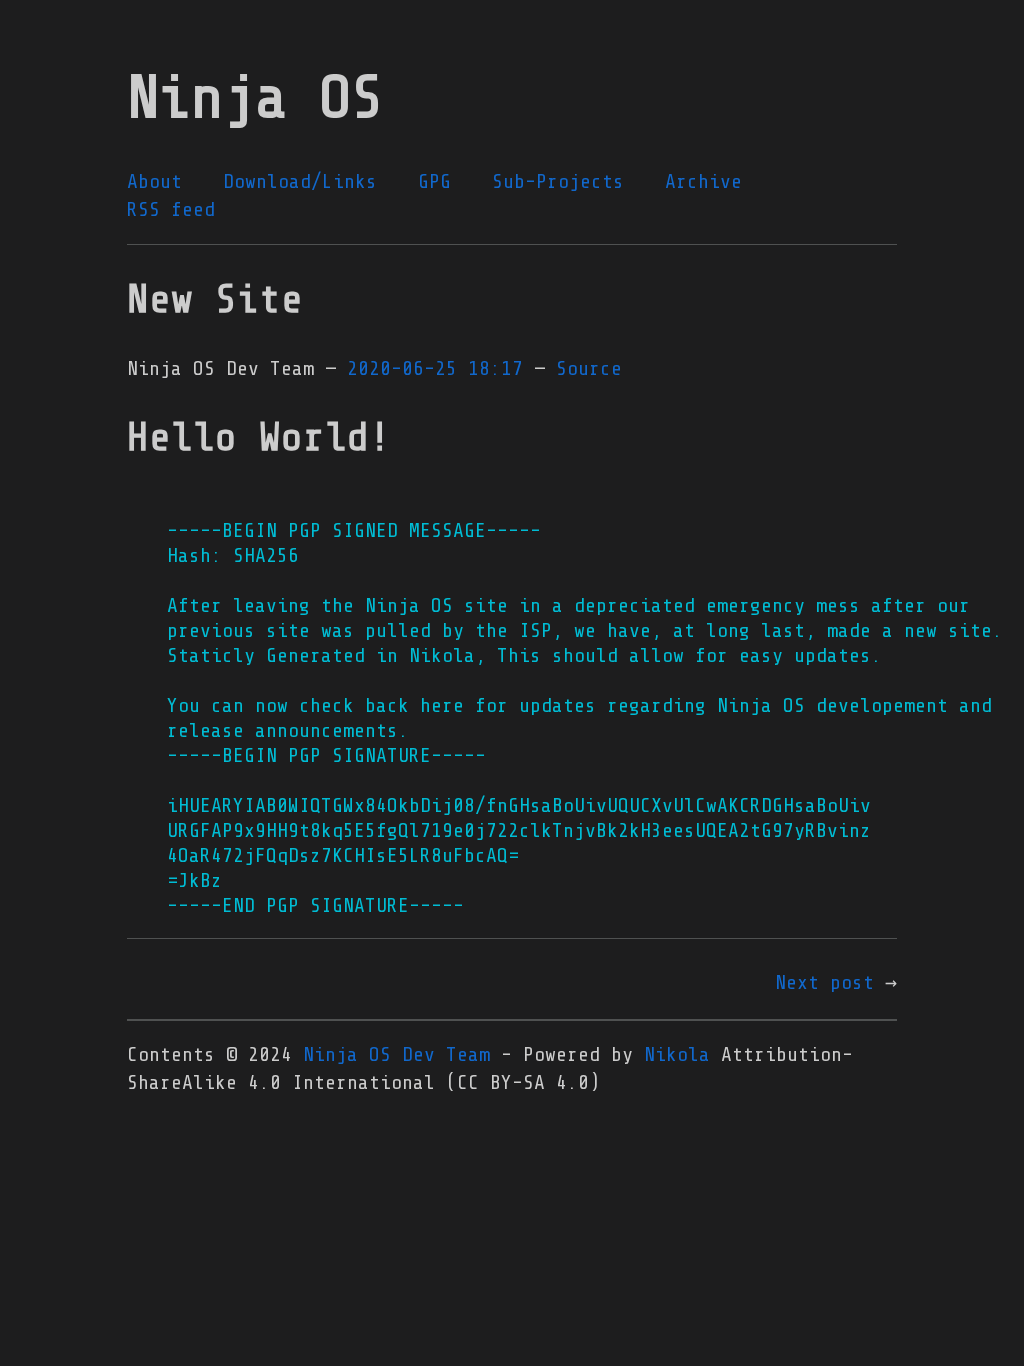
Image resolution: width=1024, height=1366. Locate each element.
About (154, 181)
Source (589, 368)
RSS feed (171, 209)
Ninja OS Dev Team (396, 1054)
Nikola (677, 1054)
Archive (703, 181)
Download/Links (300, 181)
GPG (434, 181)
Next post (824, 982)
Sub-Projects (558, 181)
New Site (215, 299)
